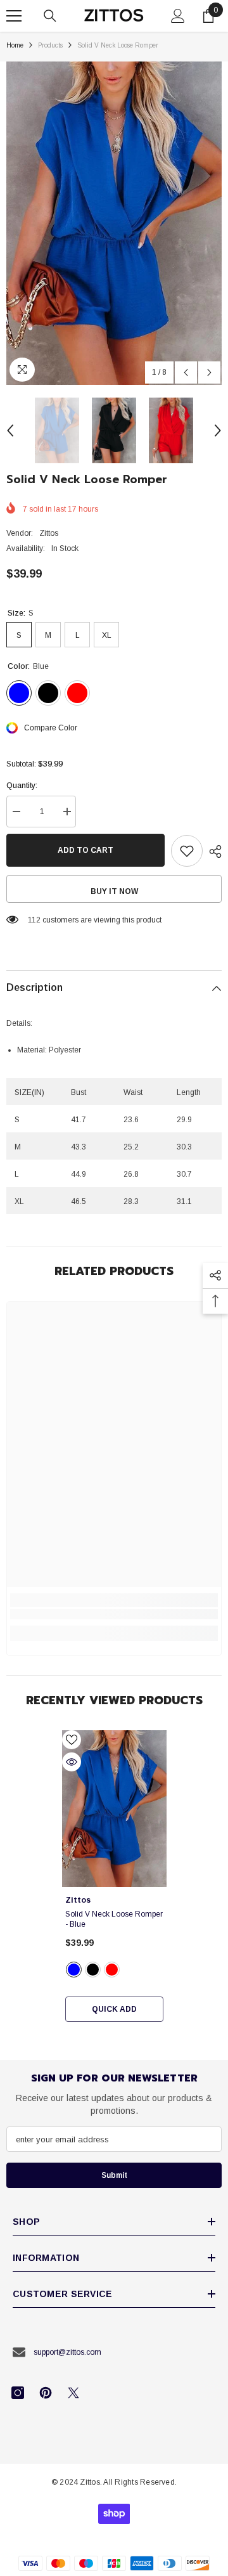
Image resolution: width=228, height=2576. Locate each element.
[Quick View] (72, 1762)
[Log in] (178, 16)
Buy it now (114, 891)
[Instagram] (18, 2393)
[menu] (14, 16)
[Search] (50, 16)
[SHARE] (212, 851)
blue (74, 1970)
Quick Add (114, 2009)
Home (15, 45)
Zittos (49, 533)
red (112, 1970)
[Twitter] (73, 2393)
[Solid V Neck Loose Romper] (114, 1809)
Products (50, 45)
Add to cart (85, 850)
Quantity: (22, 786)
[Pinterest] (46, 2393)
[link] (114, 1614)
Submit (114, 2175)
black (93, 1970)
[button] (186, 372)
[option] (114, 223)
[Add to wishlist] (187, 851)
